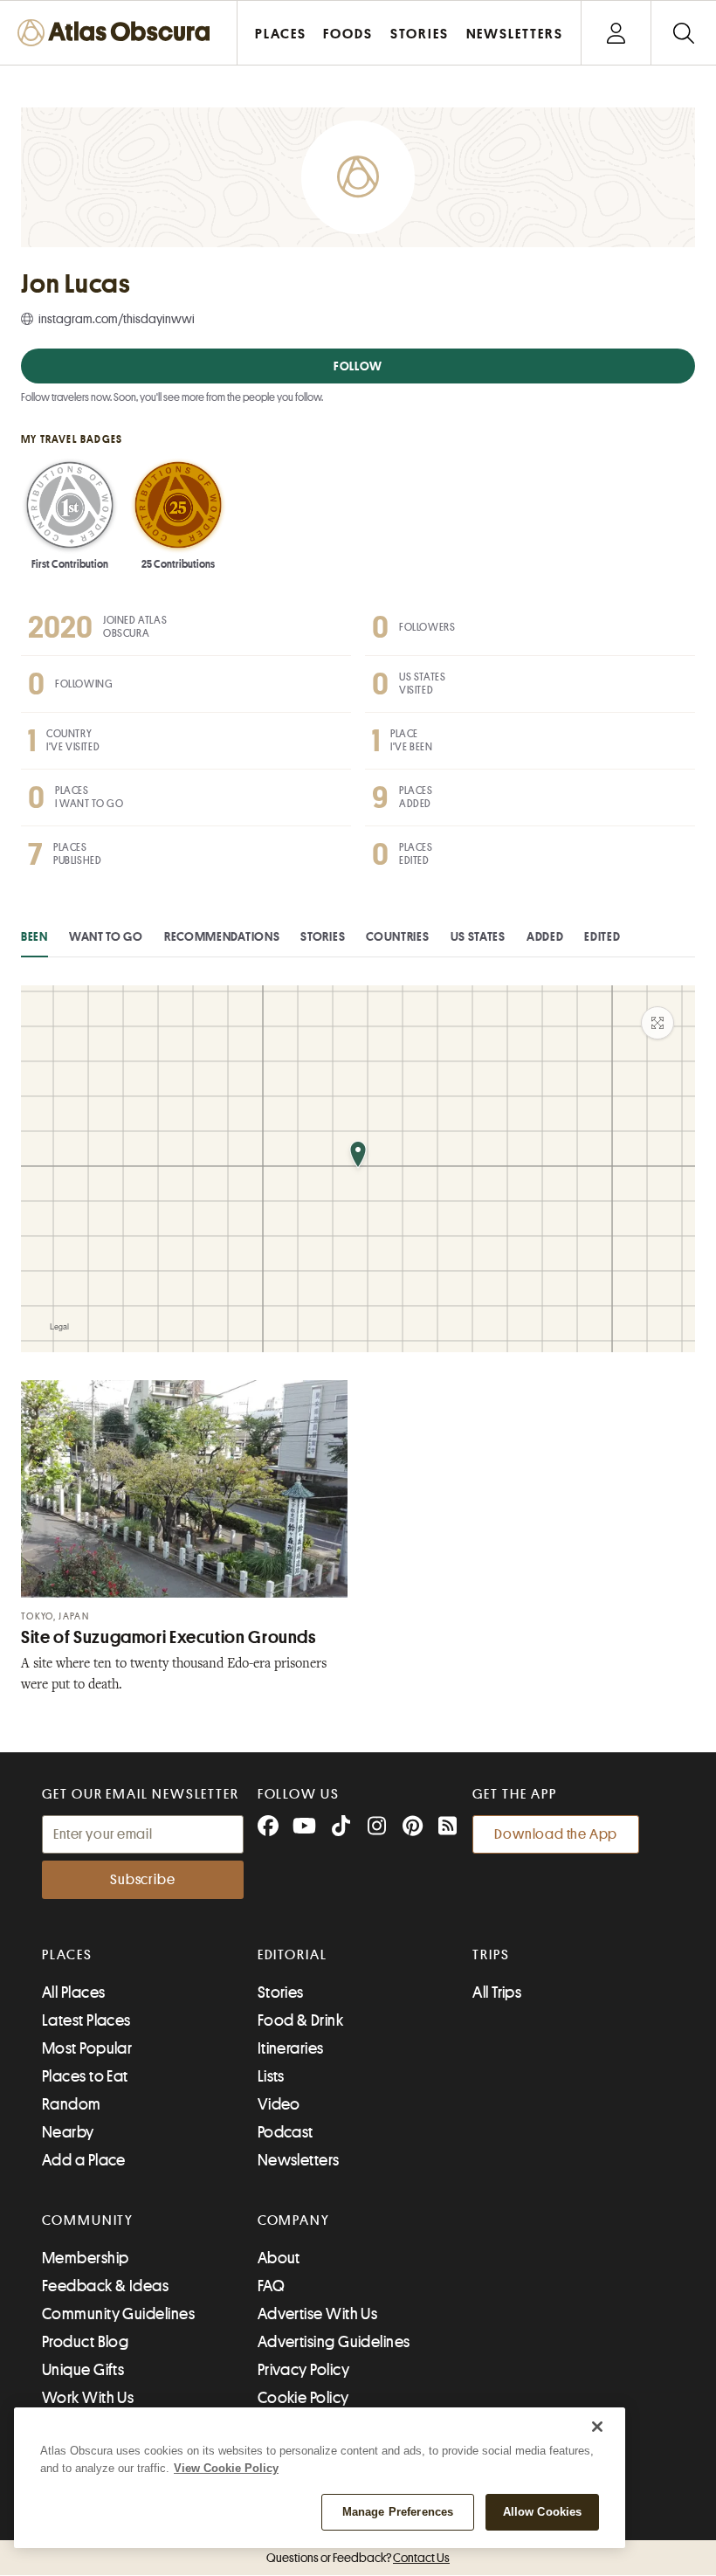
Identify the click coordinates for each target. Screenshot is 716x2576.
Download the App (556, 1834)
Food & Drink (300, 2020)
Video (279, 2104)
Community (88, 2220)
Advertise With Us (318, 2314)
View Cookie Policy (226, 2468)
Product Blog (85, 2342)
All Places (74, 1992)
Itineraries (291, 2048)
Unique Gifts (83, 2370)
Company (294, 2220)
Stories (323, 936)
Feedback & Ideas (105, 2286)
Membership (86, 2258)
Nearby (68, 2132)
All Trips (497, 1992)
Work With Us (88, 2398)
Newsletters (299, 2160)
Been (34, 936)
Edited (602, 936)
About (279, 2258)
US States (478, 936)
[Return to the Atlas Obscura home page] (119, 33)
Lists (271, 2076)
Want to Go (106, 936)
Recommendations (222, 936)
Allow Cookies (543, 2512)
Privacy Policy (303, 2370)
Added (545, 936)
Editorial (293, 1955)
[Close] (597, 2427)
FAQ (271, 2286)
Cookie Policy (303, 2398)
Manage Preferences (398, 2512)
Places (67, 1955)
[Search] (683, 33)
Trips (491, 1955)
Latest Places (86, 2020)
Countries (397, 936)
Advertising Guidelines (334, 2342)
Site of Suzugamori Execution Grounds (169, 1637)
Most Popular (87, 2048)
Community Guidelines (118, 2314)
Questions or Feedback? (358, 2558)
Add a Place (84, 2160)
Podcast (286, 2132)
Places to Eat (85, 2076)
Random (72, 2104)
